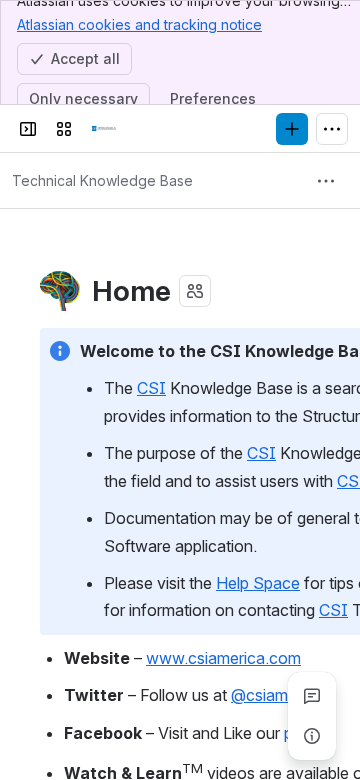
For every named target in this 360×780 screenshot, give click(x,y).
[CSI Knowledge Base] (104, 129)
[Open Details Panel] (312, 736)
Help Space (258, 583)
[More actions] (326, 181)
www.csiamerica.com (223, 658)
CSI (151, 388)
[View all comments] (312, 696)
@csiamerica (277, 695)
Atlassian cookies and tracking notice (139, 24)
